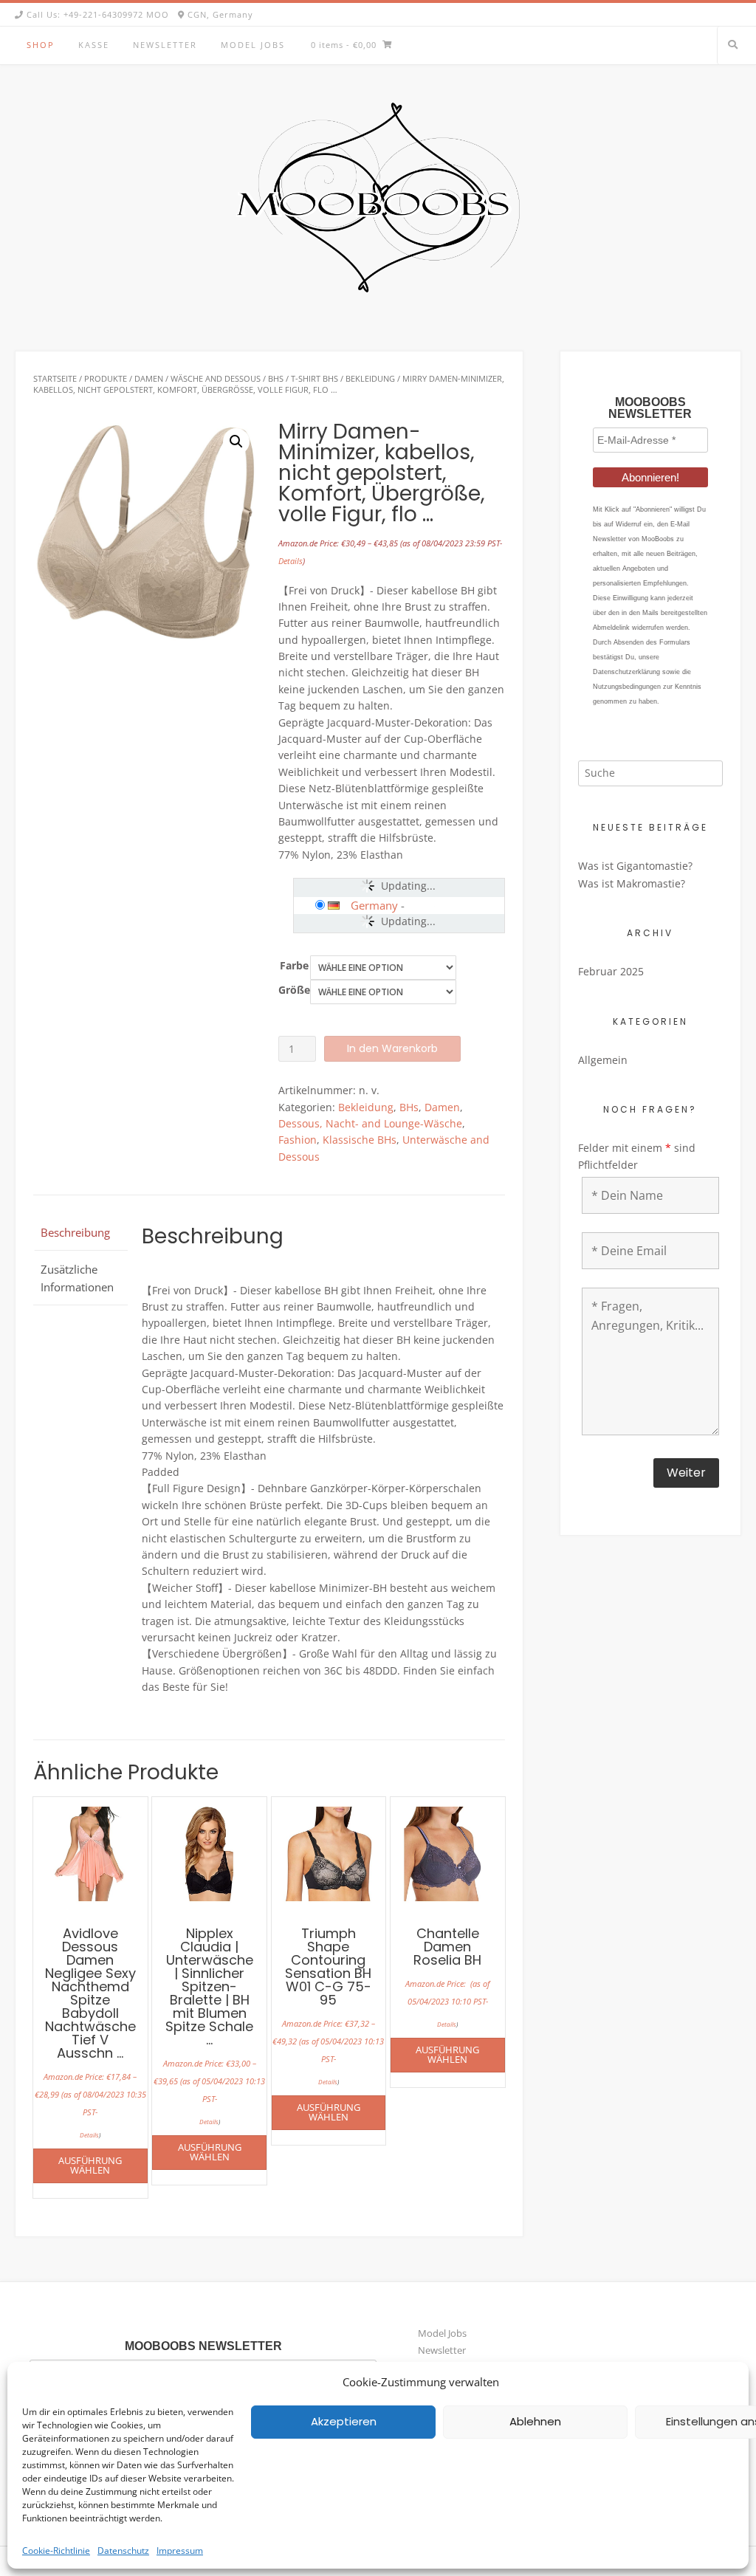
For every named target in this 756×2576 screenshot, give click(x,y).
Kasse (94, 45)
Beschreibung (75, 1232)
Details (291, 561)
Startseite (55, 378)
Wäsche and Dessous (216, 378)
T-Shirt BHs (315, 378)
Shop (41, 45)
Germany (374, 905)
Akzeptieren (344, 2421)
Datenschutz (123, 2551)
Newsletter (165, 45)
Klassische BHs (360, 1140)
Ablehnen (535, 2421)
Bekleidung (370, 378)
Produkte (106, 378)
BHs (276, 378)
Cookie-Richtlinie (56, 2551)
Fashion (298, 1140)
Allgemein (603, 1060)
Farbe (294, 965)
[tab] (80, 1232)
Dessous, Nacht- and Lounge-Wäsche (370, 1123)
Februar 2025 (611, 971)
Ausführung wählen (90, 2165)
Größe (294, 990)
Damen (149, 378)
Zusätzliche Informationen (77, 1278)
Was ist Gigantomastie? (635, 866)
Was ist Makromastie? (632, 883)
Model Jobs (253, 45)
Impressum (180, 2551)
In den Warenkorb (392, 1048)
